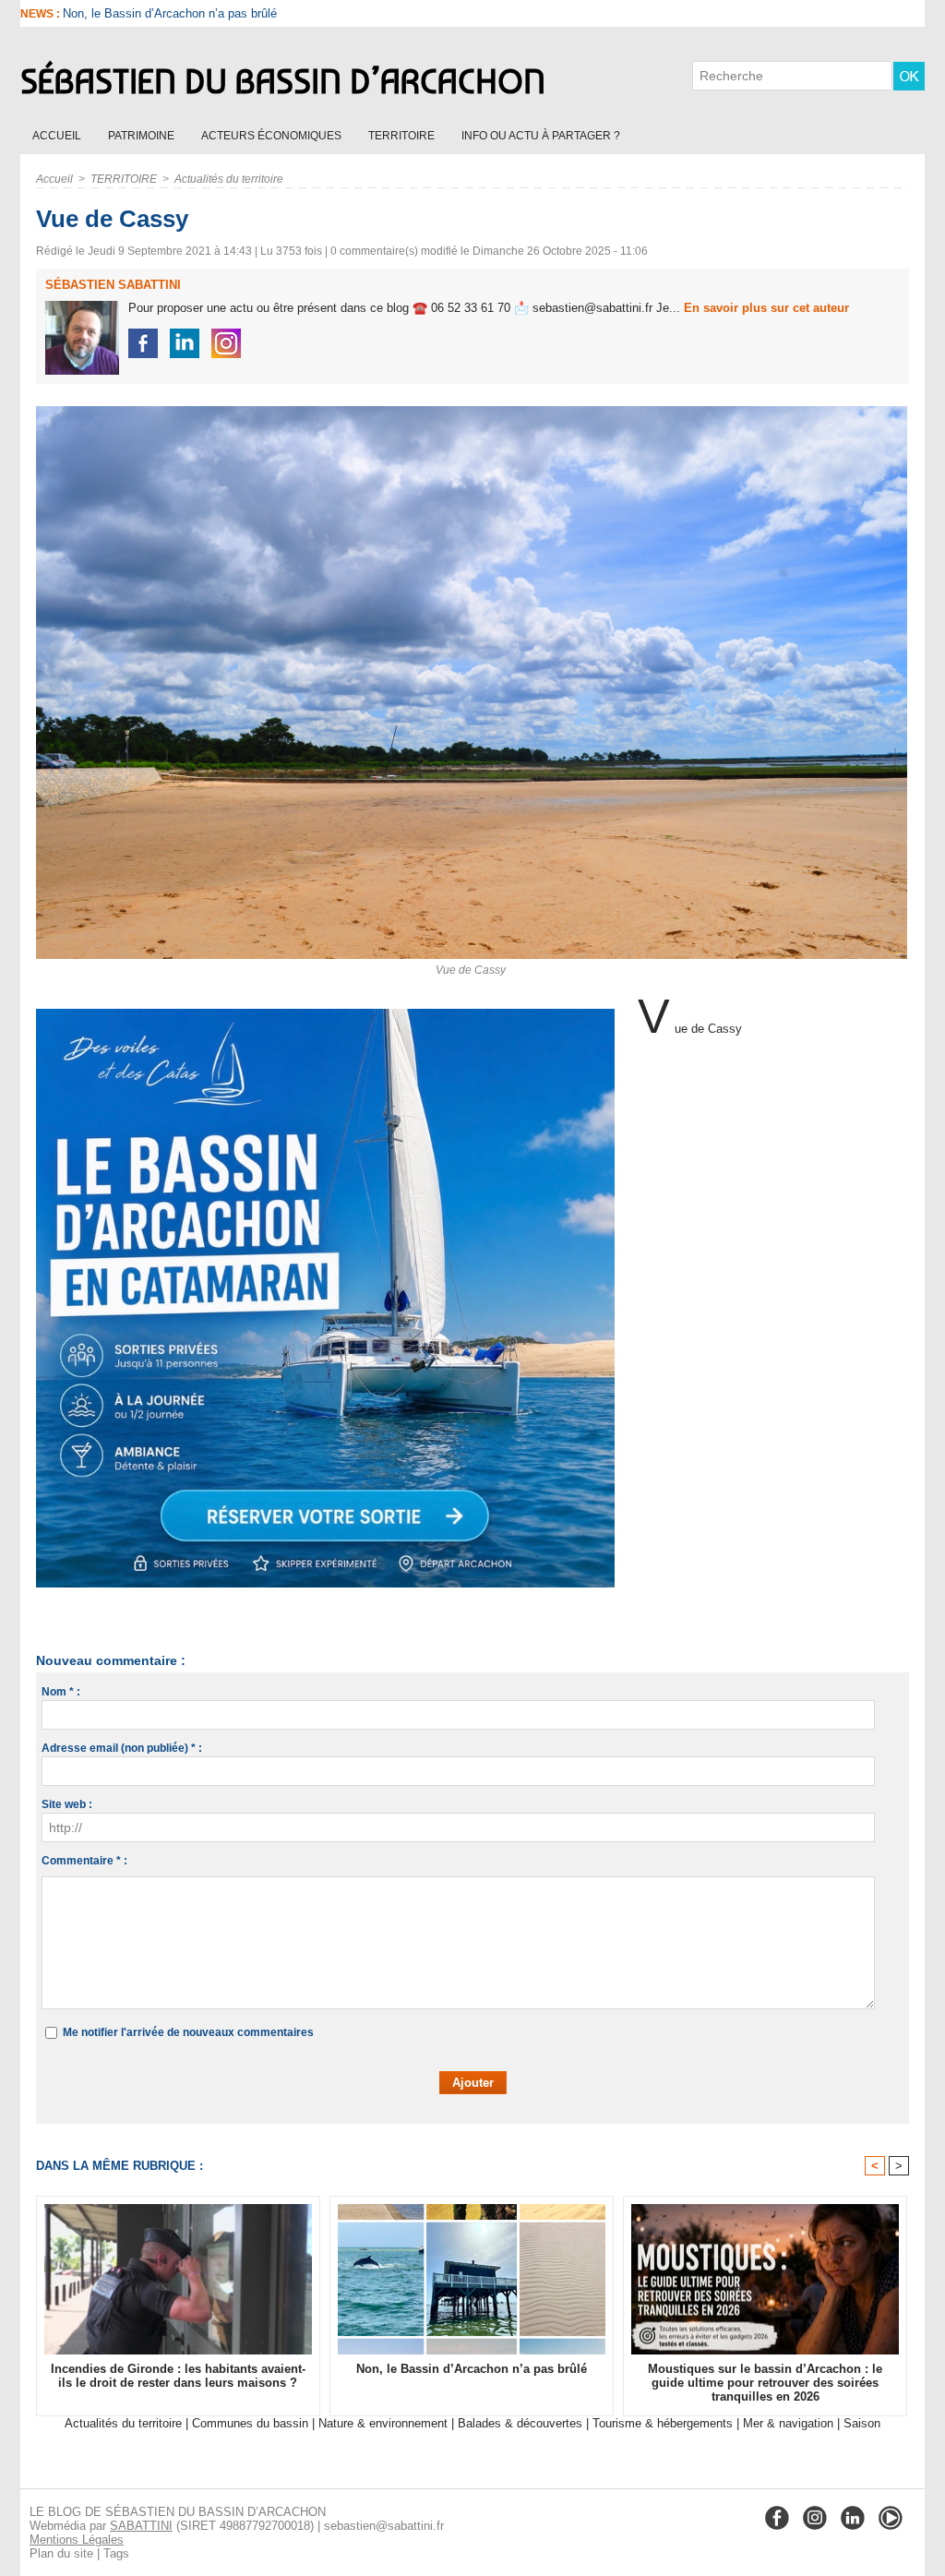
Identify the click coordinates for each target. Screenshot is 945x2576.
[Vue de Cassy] (472, 412)
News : (42, 14)
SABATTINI (141, 2526)
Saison (862, 2423)
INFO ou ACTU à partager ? (541, 136)
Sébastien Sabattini (113, 285)
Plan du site (61, 2553)
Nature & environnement (383, 2423)
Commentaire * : (84, 1861)
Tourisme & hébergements (663, 2423)
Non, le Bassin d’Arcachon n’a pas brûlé (472, 2369)
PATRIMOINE (143, 136)
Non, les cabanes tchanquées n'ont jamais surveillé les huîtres (230, 13)
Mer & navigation (788, 2423)
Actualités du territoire (229, 179)
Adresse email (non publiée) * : (122, 1748)
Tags (116, 2553)
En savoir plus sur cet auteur (766, 308)
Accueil (58, 136)
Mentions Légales (77, 2540)
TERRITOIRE (403, 136)
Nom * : (61, 1692)
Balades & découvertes (520, 2423)
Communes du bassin (250, 2423)
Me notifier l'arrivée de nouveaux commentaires (188, 2032)
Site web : (67, 1804)
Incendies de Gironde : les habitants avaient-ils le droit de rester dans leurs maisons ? (178, 2376)
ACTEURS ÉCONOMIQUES (273, 136)
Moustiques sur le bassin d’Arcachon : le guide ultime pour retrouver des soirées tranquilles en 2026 (765, 2383)
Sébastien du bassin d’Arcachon (283, 81)
